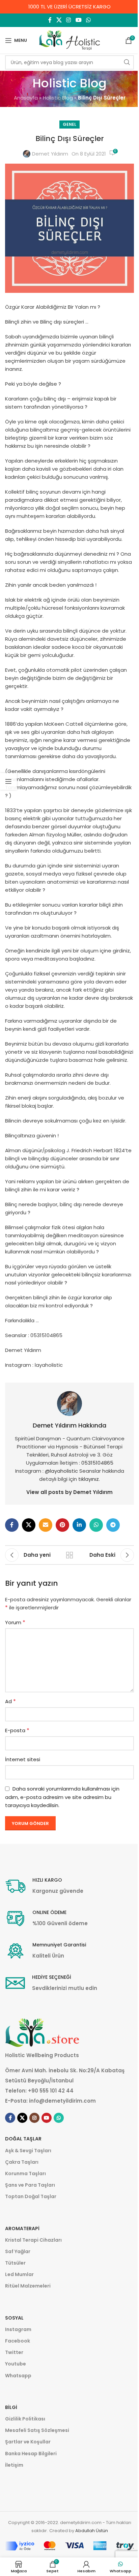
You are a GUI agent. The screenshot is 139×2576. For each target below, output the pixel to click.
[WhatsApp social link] (88, 20)
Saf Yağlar (18, 2251)
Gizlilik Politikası (25, 2419)
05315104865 (97, 1463)
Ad (10, 1701)
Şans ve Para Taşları (30, 2185)
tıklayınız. (89, 1479)
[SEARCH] (127, 62)
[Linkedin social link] (79, 1525)
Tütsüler (15, 2263)
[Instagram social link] (69, 20)
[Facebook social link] (50, 20)
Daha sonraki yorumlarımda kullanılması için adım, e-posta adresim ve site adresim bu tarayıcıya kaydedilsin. (62, 1797)
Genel (69, 124)
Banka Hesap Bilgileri (31, 2454)
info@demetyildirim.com (62, 2101)
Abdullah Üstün (92, 2531)
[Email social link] (46, 1525)
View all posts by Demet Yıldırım (69, 1492)
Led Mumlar (19, 2274)
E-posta (17, 1730)
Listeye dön (69, 1555)
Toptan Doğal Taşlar (31, 2196)
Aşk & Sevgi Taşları (28, 2151)
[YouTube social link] (78, 20)
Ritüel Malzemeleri (28, 2286)
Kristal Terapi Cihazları (33, 2240)
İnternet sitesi (23, 1759)
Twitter (14, 2352)
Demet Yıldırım (50, 154)
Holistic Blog (58, 98)
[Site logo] (69, 40)
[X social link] (59, 20)
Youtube (16, 2364)
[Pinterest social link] (62, 1525)
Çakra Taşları (22, 2162)
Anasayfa (26, 98)
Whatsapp (18, 2376)
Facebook (18, 2341)
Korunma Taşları (25, 2173)
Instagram (18, 2329)
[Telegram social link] (113, 1525)
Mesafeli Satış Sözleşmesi (37, 2430)
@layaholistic (62, 1471)
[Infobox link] (44, 1886)
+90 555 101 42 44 (51, 2091)
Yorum (15, 1622)
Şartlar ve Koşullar (28, 2442)
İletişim (14, 2465)
